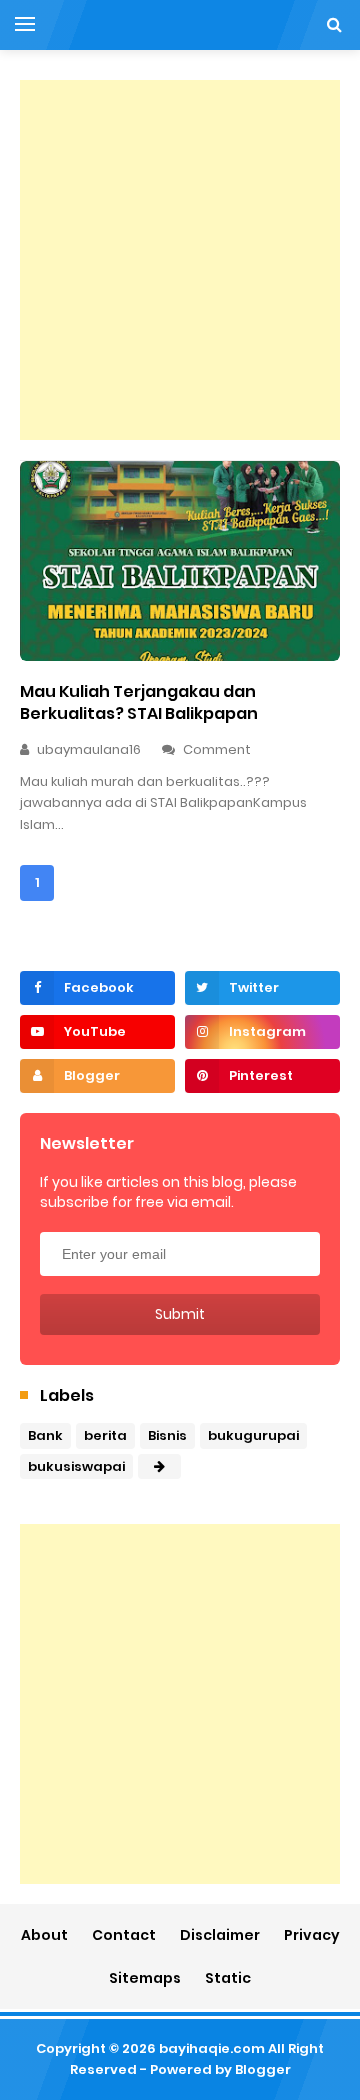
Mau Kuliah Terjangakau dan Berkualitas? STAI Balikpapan (139, 702)
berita (105, 1435)
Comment (218, 749)
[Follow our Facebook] (97, 988)
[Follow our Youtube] (97, 1032)
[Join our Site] (97, 1076)
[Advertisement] (180, 260)
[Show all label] (159, 1467)
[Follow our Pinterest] (262, 1076)
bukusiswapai (76, 1466)
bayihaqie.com (212, 2048)
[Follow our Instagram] (262, 1032)
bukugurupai (253, 1435)
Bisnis (167, 1435)
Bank (45, 1435)
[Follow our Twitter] (262, 988)
